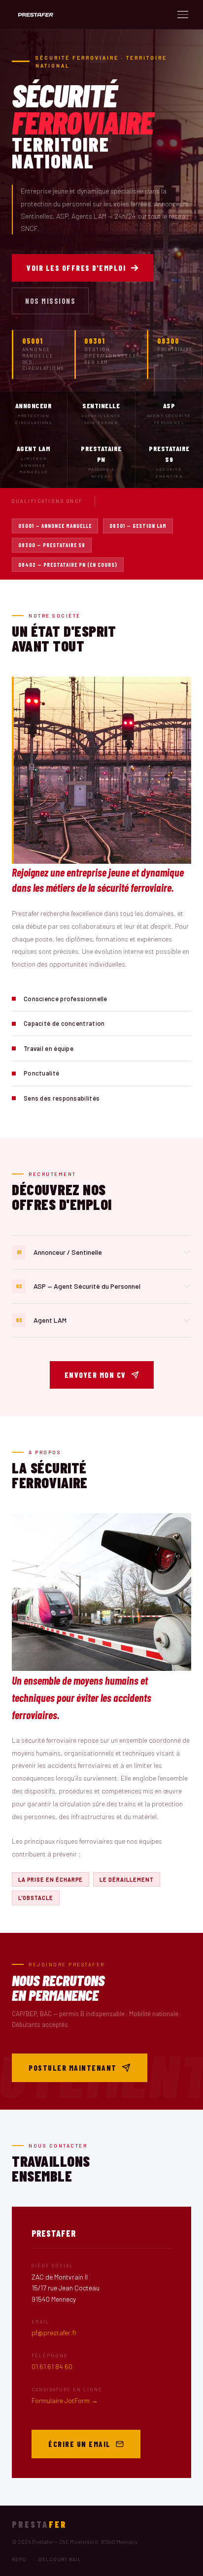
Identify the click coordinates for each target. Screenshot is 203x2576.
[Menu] (183, 15)
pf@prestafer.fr (54, 2332)
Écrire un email (80, 2444)
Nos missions (50, 301)
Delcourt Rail (60, 2559)
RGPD (19, 2559)
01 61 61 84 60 (52, 2366)
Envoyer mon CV (95, 1375)
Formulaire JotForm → (65, 2400)
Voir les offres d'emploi (76, 268)
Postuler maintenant (73, 2068)
